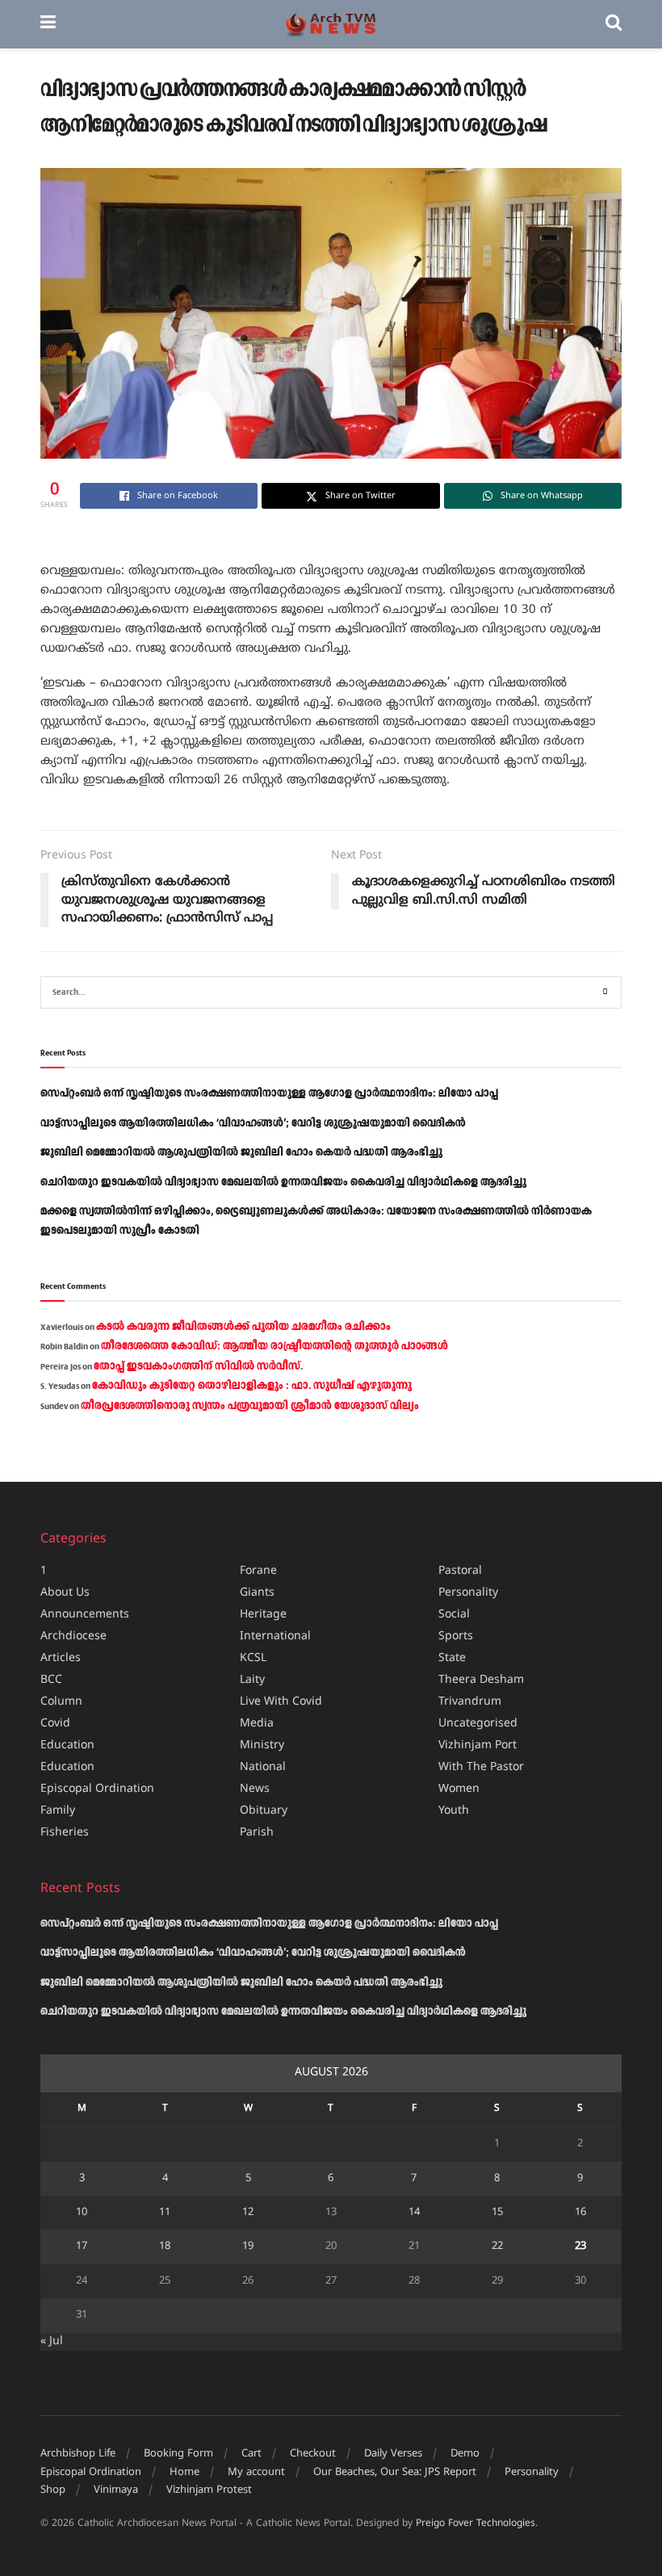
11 (165, 2213)
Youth (454, 1811)
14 (414, 2213)
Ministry (262, 1745)
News (255, 1789)
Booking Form (178, 2454)
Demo (465, 2454)
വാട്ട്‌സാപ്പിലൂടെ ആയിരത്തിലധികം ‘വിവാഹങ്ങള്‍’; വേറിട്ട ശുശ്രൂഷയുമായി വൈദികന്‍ (253, 1123)
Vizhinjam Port (478, 1745)
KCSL (253, 1658)
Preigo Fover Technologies (476, 2524)
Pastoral (460, 1571)
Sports (456, 1636)
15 (497, 2213)
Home (184, 2473)
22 (497, 2247)
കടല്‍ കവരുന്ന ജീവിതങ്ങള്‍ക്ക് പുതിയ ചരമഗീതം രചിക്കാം (243, 1327)
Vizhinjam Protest (209, 2490)
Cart (251, 2454)
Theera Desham (481, 1680)
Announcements (85, 1615)
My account (256, 2473)
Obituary (264, 1811)
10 (82, 2213)
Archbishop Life (78, 2454)
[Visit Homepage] (331, 25)
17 (82, 2247)
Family (58, 1811)
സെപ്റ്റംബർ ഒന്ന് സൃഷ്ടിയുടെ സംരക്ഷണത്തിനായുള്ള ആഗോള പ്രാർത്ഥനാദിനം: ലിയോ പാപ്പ (269, 1093)
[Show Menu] (48, 24)
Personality (468, 1593)
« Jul (52, 2341)
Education (67, 1745)
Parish (257, 1833)
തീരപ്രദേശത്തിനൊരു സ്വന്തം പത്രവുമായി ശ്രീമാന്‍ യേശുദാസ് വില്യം (250, 1406)
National (263, 1767)
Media (257, 1724)
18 (165, 2247)
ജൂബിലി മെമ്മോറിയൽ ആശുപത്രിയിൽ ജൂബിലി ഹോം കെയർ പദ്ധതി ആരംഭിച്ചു (241, 1152)
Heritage (263, 1615)
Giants (257, 1593)
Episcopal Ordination (97, 1789)
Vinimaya (116, 2490)
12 (248, 2213)
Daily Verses (393, 2454)
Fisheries (65, 1833)
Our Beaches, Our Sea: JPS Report (395, 2473)
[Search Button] (614, 24)
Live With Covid (281, 1702)
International (275, 1636)
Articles (61, 1658)
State (452, 1658)
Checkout (313, 2454)
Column (61, 1702)
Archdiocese (73, 1636)
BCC (51, 1680)
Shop (53, 2490)
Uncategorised (478, 1724)
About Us (65, 1593)
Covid (55, 1724)
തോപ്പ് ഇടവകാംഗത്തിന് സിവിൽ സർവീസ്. (198, 1366)
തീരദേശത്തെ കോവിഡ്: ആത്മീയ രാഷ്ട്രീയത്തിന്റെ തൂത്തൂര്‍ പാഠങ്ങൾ (274, 1346)
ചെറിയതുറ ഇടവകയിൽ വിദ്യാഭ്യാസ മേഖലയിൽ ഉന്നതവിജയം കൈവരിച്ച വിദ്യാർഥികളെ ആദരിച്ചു (283, 1182)
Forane (258, 1571)
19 (248, 2247)
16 (580, 2213)
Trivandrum (470, 1702)
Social (454, 1615)
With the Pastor (481, 1767)
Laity (252, 1680)
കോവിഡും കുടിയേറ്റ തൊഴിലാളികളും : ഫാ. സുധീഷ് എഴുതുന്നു (252, 1386)
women (459, 1789)
